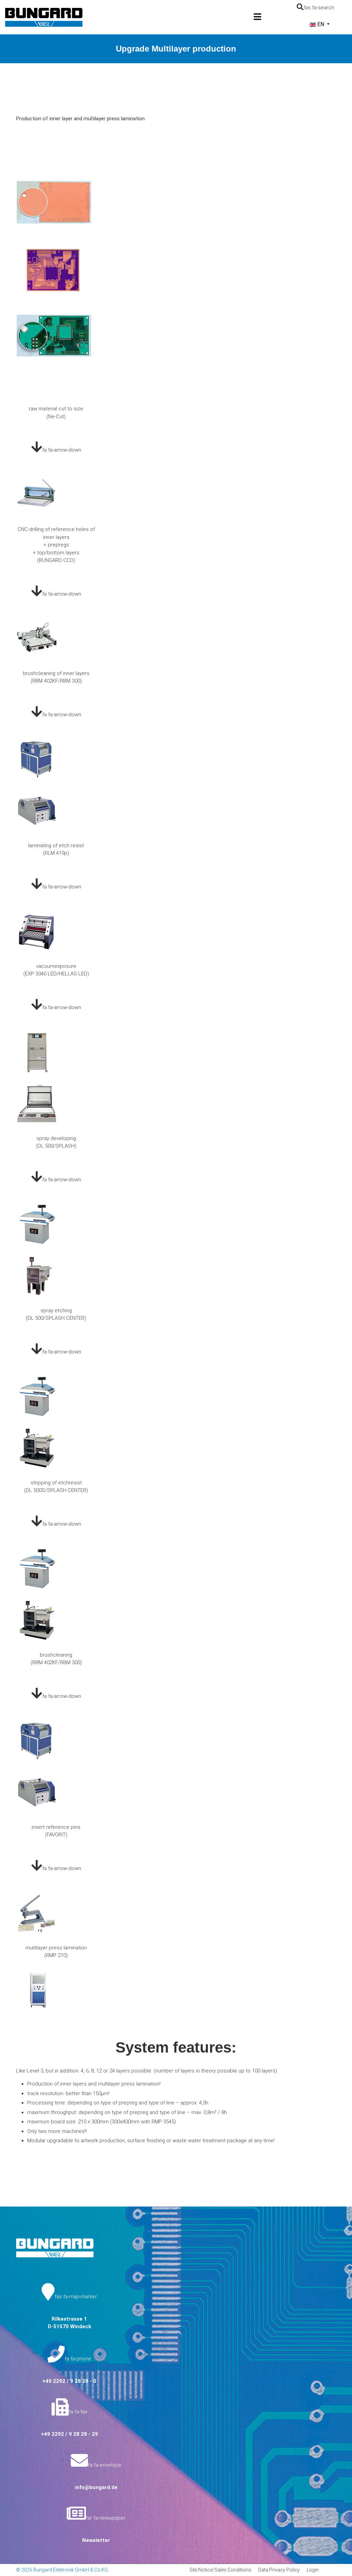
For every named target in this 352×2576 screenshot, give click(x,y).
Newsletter (96, 2540)
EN (321, 24)
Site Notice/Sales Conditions (220, 2570)
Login (313, 2570)
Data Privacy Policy (279, 2570)
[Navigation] (257, 17)
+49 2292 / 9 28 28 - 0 (69, 2381)
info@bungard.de (96, 2487)
